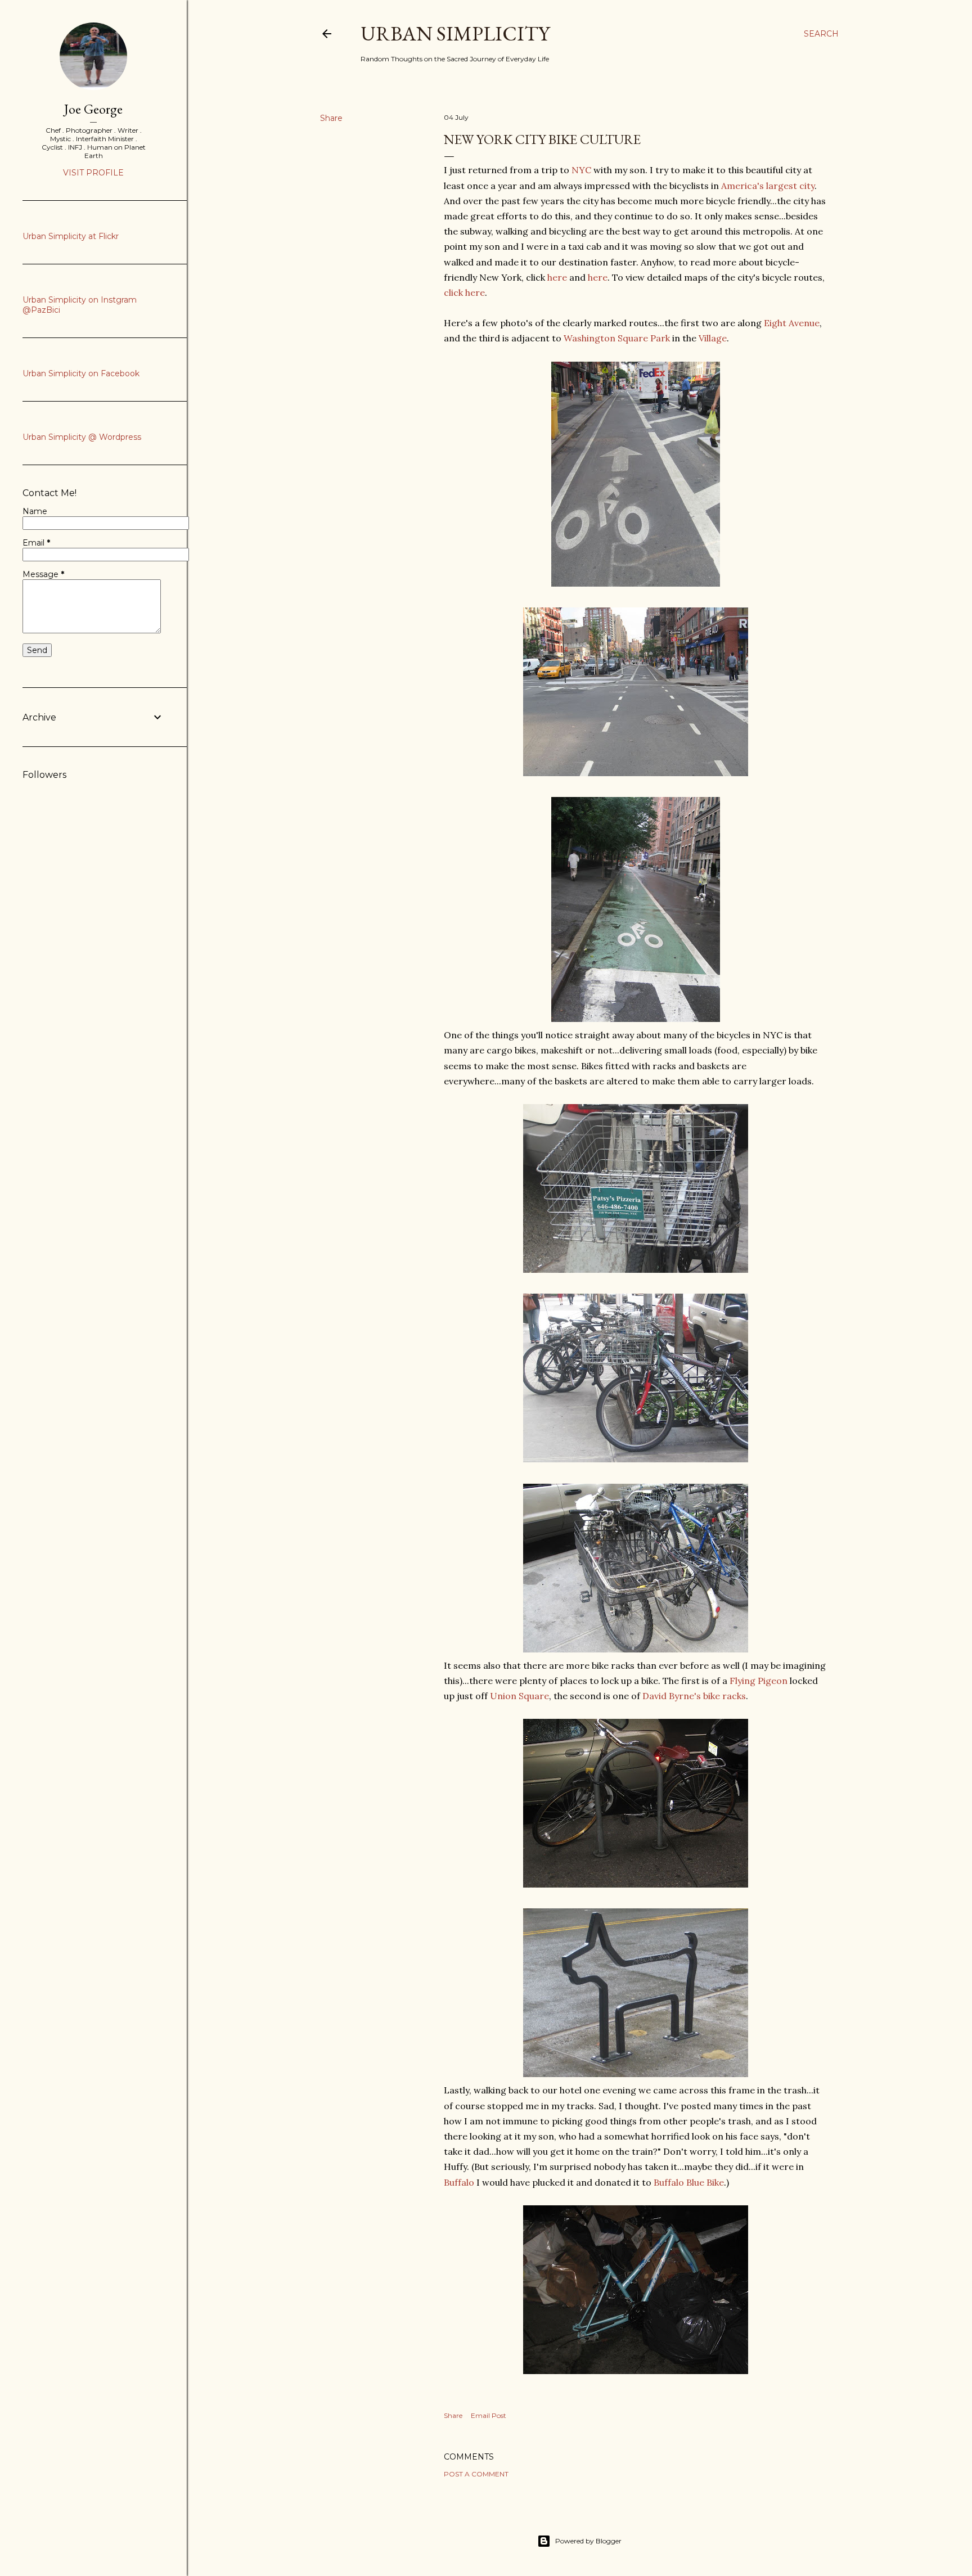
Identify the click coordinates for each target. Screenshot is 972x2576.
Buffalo (459, 2182)
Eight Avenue (792, 323)
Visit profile (93, 173)
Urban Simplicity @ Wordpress (82, 437)
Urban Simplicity (455, 33)
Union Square (519, 1696)
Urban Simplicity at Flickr (71, 236)
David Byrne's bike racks (694, 1696)
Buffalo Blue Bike (689, 2182)
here (557, 277)
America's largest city (768, 186)
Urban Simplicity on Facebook (81, 373)
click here (464, 292)
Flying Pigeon (759, 1681)
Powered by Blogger (588, 2541)
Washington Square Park (617, 338)
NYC (581, 170)
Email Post (489, 2415)
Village (713, 338)
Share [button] (331, 118)
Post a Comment (476, 2474)
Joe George (93, 109)
